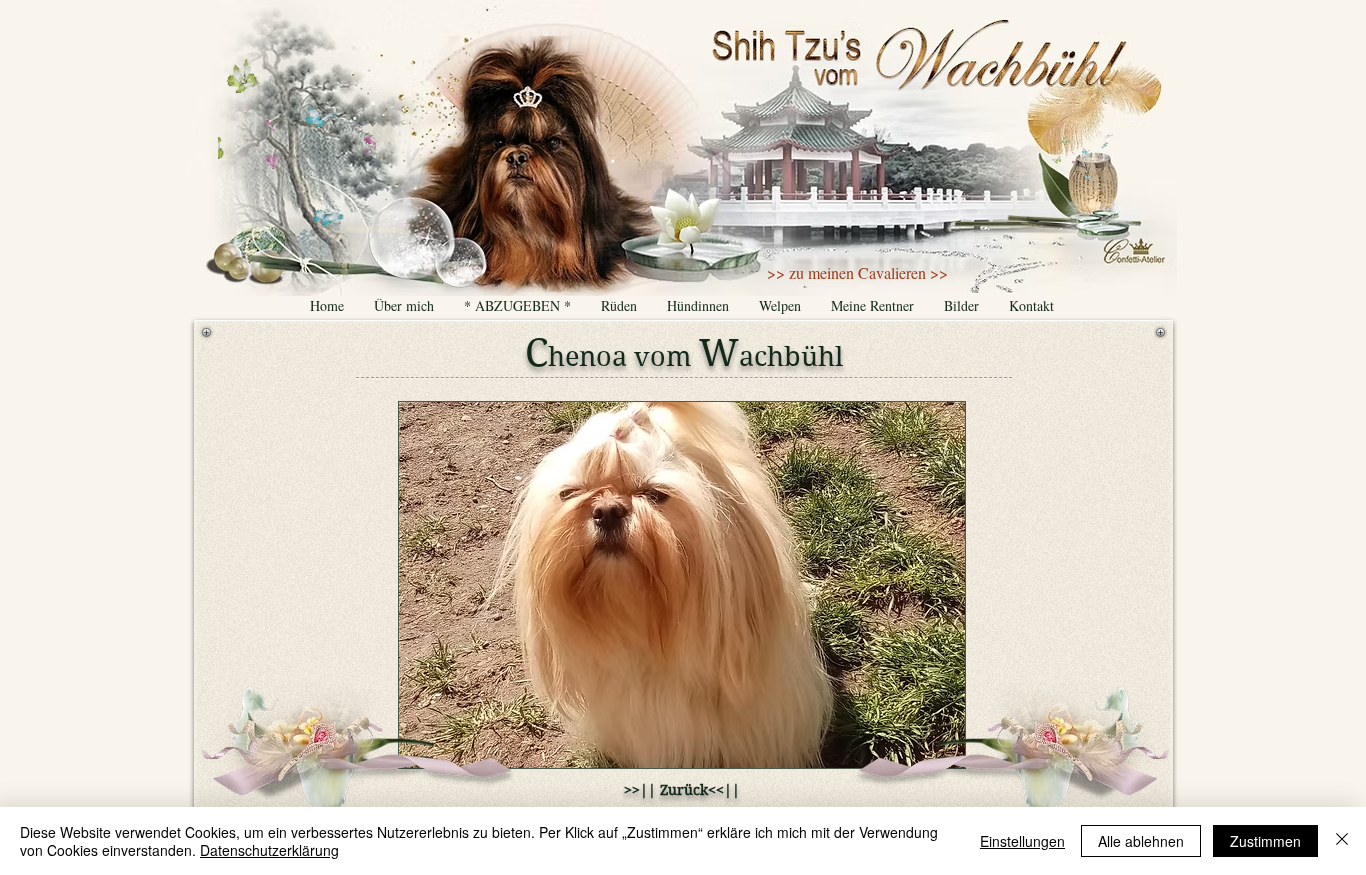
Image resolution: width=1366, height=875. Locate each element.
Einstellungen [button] (1022, 841)
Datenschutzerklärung (269, 850)
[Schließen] (1342, 841)
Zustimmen (1265, 841)
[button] (682, 585)
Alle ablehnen (1141, 841)
